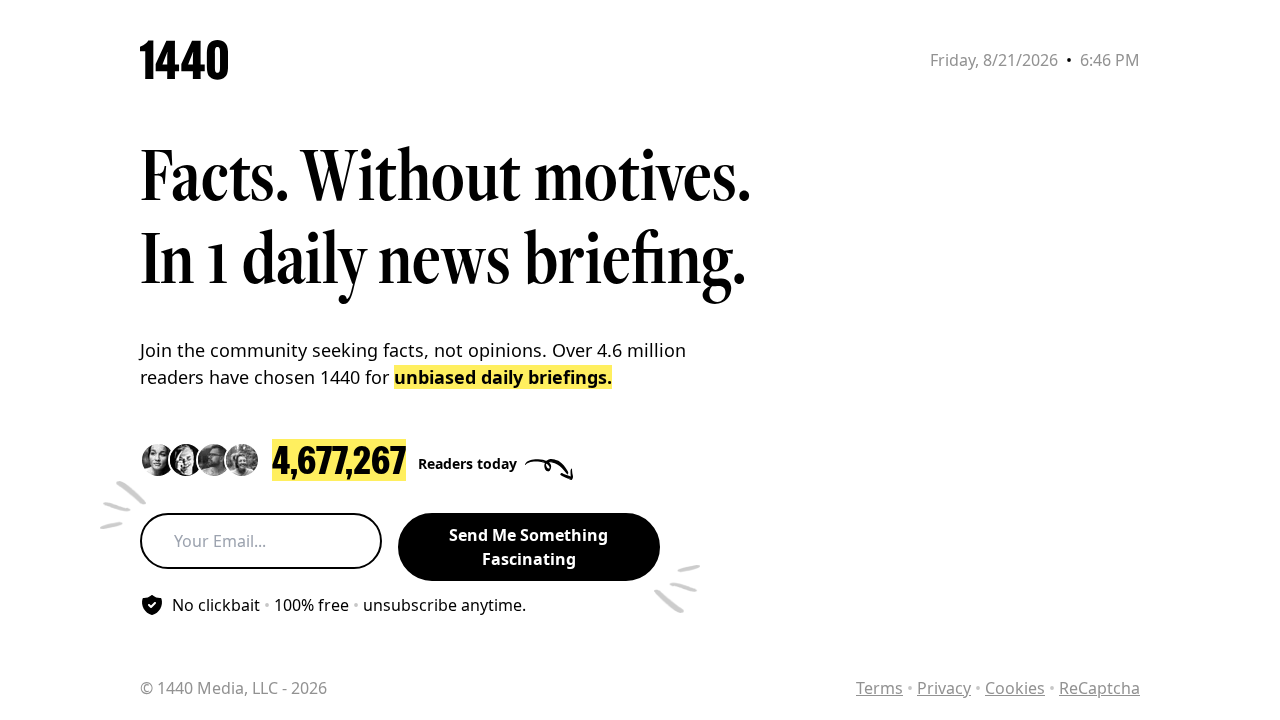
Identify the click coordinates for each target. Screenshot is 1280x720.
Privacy (944, 688)
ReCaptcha (1099, 688)
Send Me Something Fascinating (528, 547)
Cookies (1015, 688)
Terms (879, 688)
